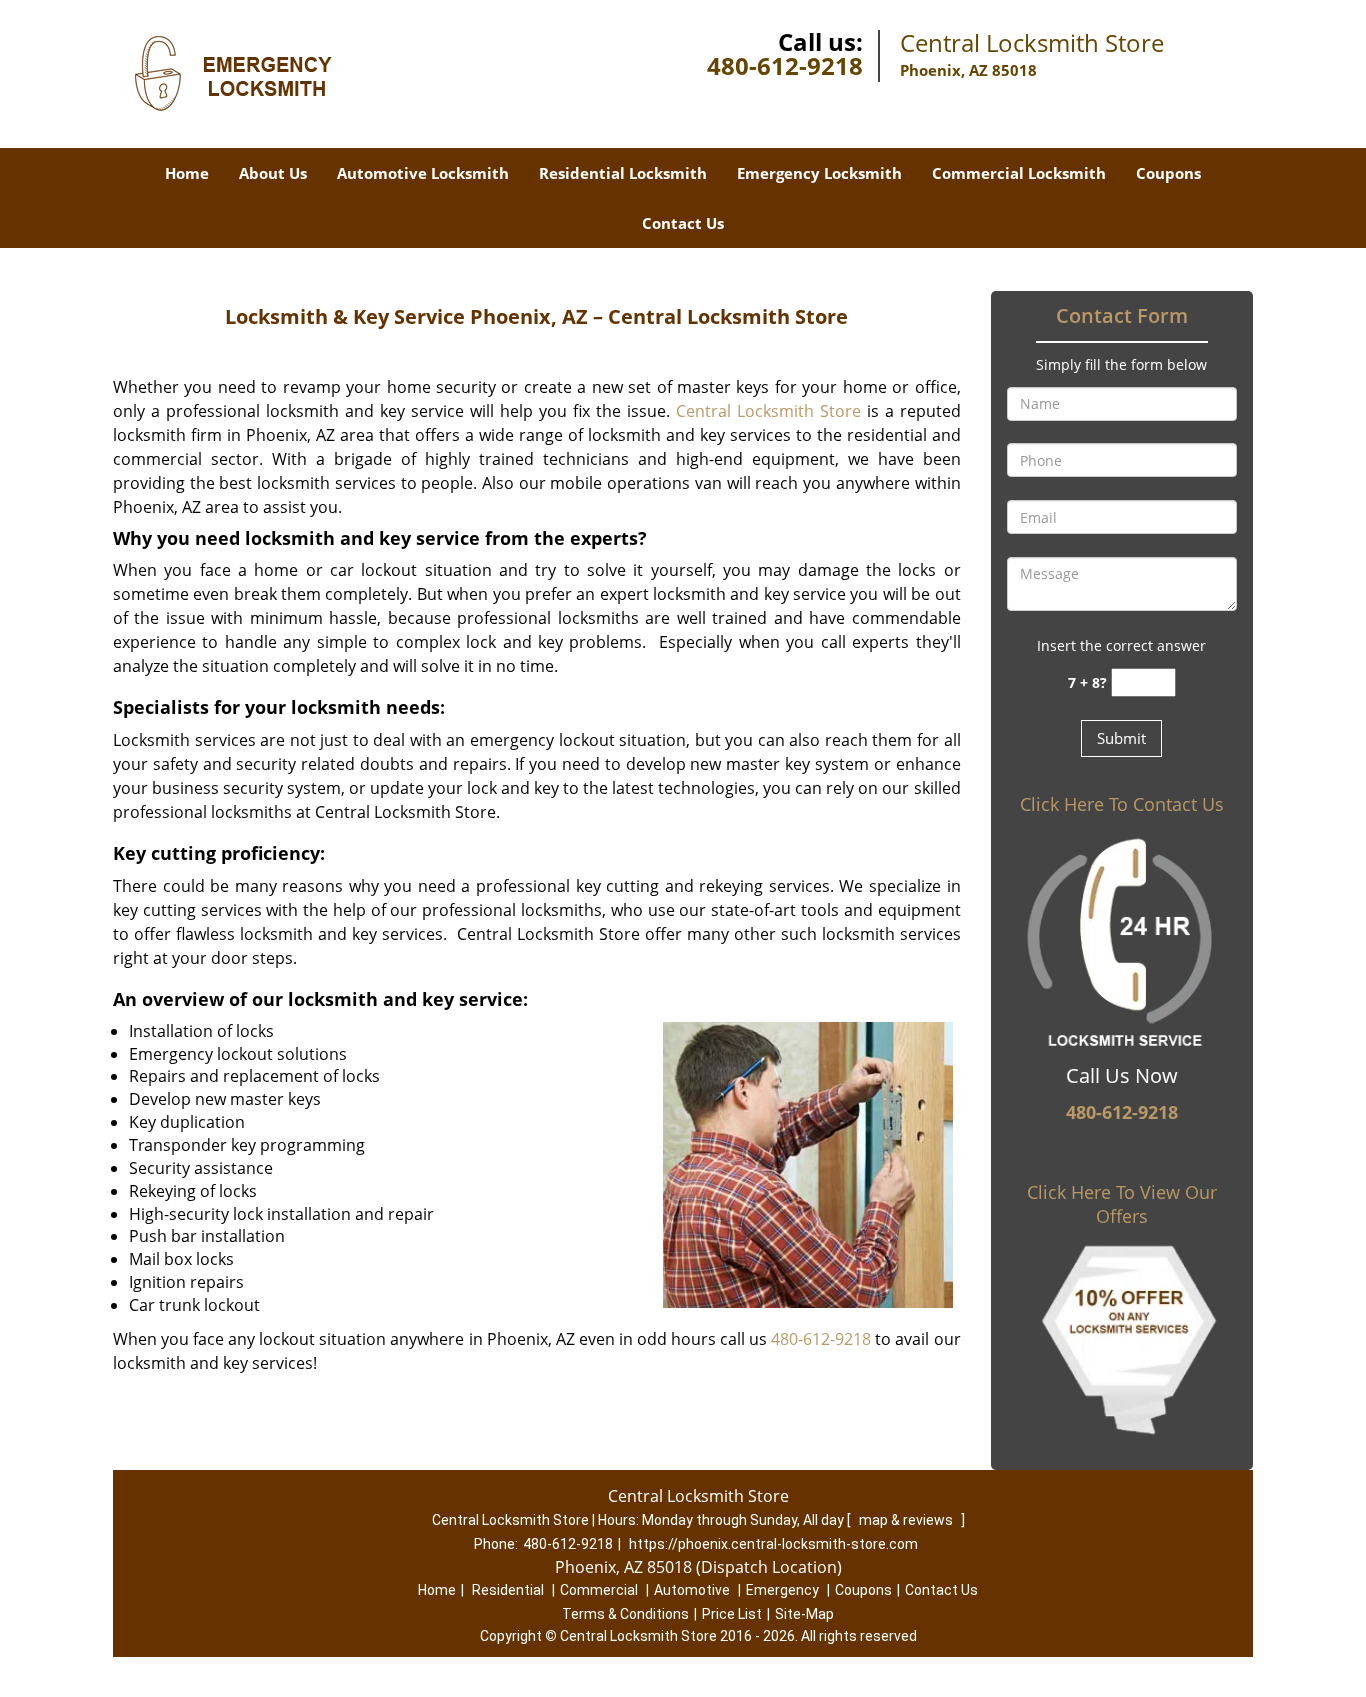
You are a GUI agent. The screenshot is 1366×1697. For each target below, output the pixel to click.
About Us (273, 173)
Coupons (1168, 173)
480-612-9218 (785, 65)
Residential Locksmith (623, 173)
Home (187, 173)
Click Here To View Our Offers (1122, 1204)
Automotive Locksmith (423, 173)
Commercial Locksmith (1019, 173)
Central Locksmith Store (768, 411)
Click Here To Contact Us (1122, 804)
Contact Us (683, 223)
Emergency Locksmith (819, 173)
